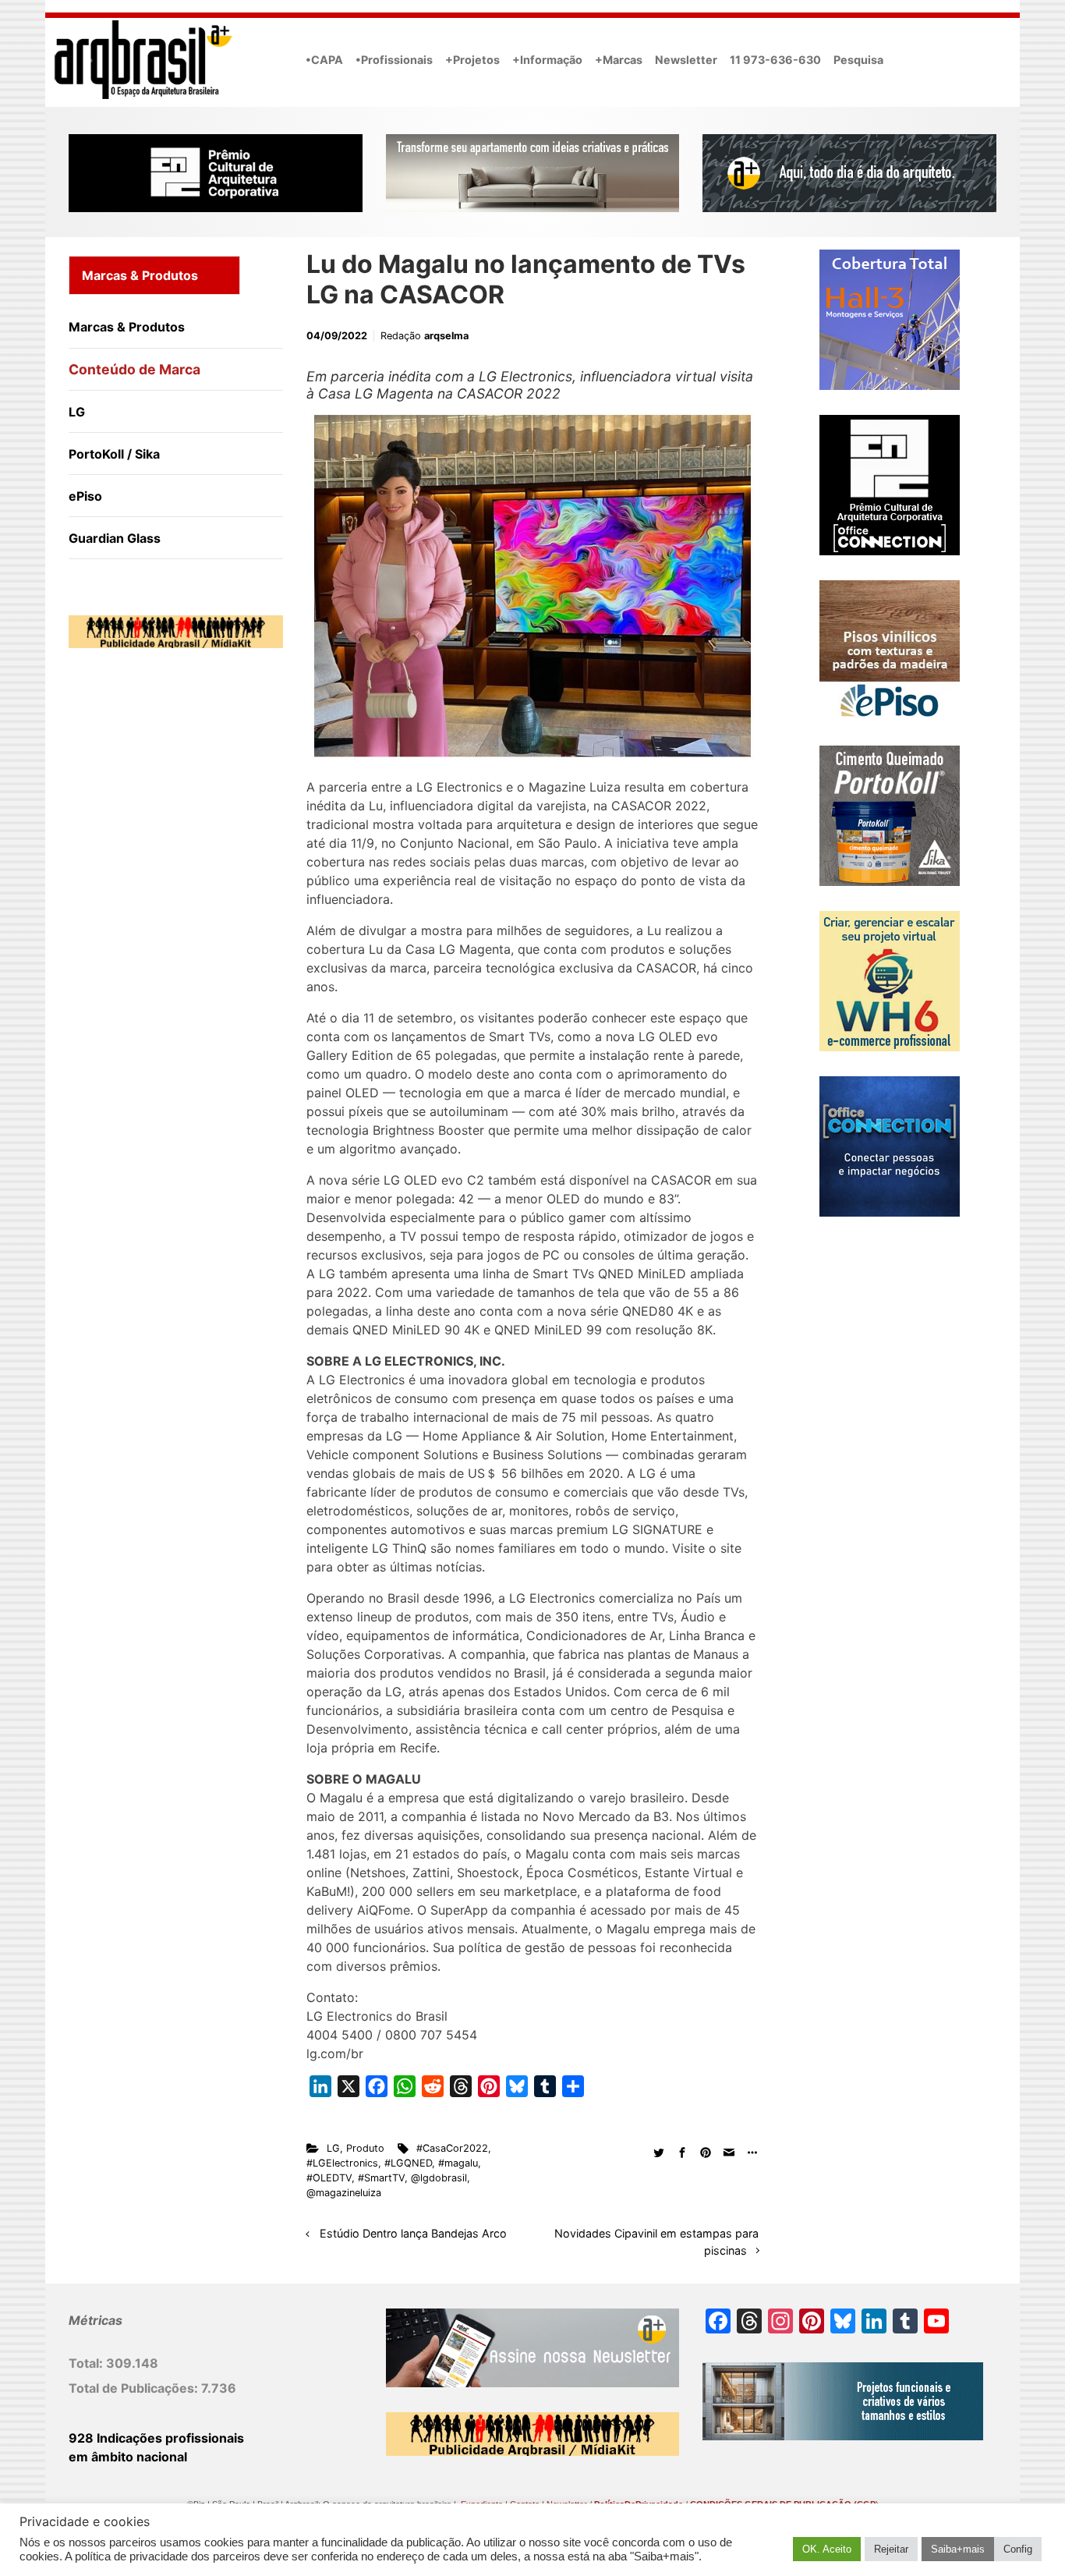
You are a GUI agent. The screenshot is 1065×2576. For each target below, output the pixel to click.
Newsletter (686, 60)
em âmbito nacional (128, 2457)
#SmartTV (381, 2178)
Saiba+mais (958, 2549)
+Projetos (472, 60)
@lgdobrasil (439, 2178)
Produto (365, 2148)
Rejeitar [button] (891, 2549)
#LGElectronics (342, 2163)
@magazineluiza (344, 2193)
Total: (87, 2363)
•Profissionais (394, 60)
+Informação (547, 60)
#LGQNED (408, 2163)
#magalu (458, 2163)
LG (333, 2148)
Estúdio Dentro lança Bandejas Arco (413, 2233)
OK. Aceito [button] (827, 2549)
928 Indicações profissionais (156, 2438)
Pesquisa (858, 60)
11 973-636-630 (775, 60)
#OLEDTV (329, 2178)
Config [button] (1018, 2549)
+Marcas (619, 60)
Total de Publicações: (135, 2388)
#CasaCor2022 (452, 2148)
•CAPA (324, 60)
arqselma (446, 336)
